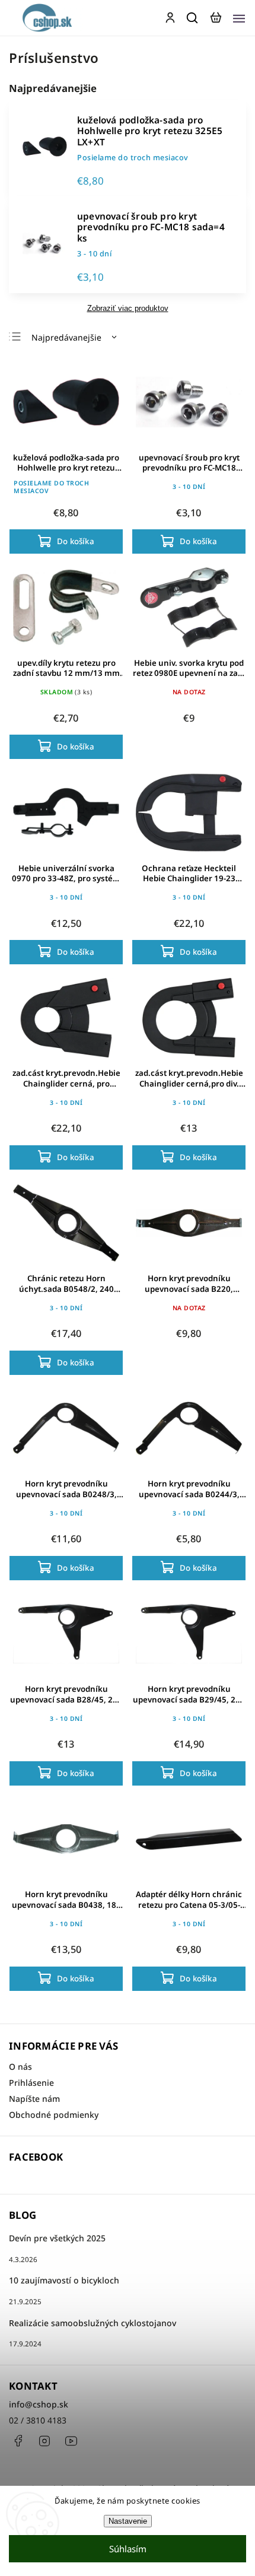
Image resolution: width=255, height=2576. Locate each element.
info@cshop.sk (39, 2404)
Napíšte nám (34, 2099)
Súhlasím (128, 2549)
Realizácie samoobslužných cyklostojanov (93, 2323)
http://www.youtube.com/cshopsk (71, 2441)
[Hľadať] (193, 18)
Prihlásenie (31, 2083)
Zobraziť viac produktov (128, 309)
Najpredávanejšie (66, 337)
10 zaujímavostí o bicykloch (64, 2280)
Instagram (44, 2441)
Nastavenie (128, 2521)
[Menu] (239, 18)
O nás (20, 2067)
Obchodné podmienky (54, 2115)
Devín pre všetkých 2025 (57, 2238)
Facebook (18, 2441)
